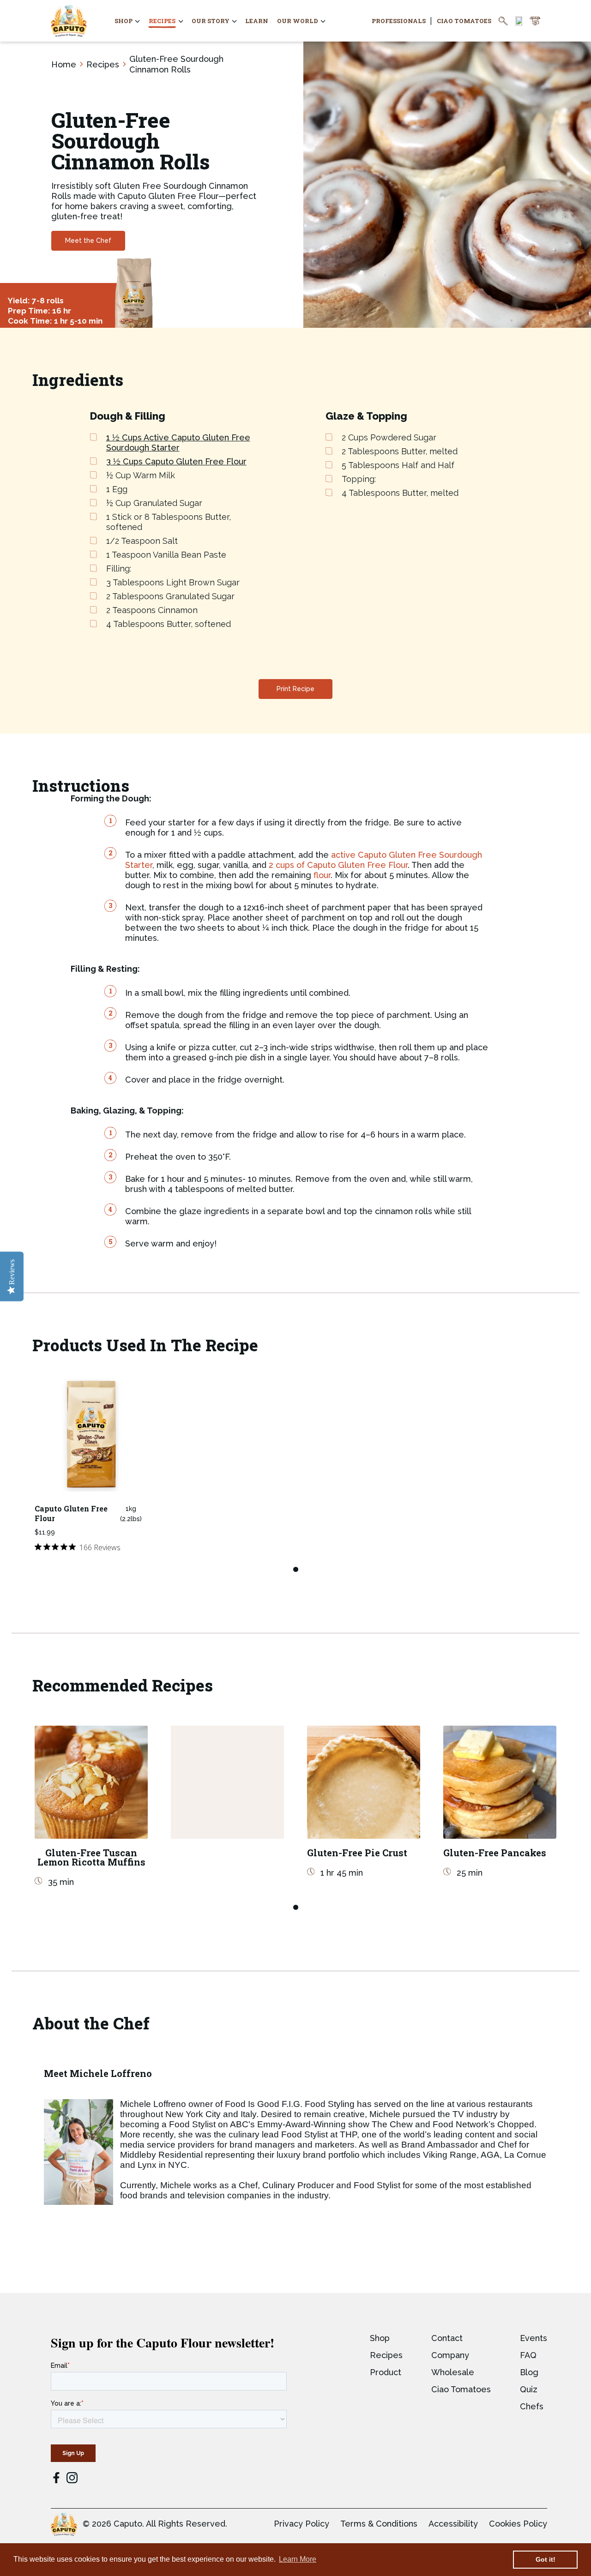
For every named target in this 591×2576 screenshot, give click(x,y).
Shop (380, 2338)
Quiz (529, 2389)
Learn (257, 21)
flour (322, 875)
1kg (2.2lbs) (131, 1514)
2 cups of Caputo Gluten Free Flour (338, 865)
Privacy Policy (302, 2524)
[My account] (519, 21)
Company (450, 2355)
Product (386, 2372)
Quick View (91, 1485)
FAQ (528, 2355)
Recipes (103, 64)
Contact (447, 2338)
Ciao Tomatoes (464, 21)
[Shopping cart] (535, 21)
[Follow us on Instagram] (72, 2478)
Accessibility (453, 2524)
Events (534, 2338)
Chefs (532, 2406)
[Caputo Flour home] (69, 21)
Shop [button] (124, 21)
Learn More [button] (298, 2559)
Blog (529, 2372)
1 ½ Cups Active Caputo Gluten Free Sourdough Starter (178, 442)
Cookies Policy (518, 2524)
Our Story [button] (211, 21)
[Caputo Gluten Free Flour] (91, 1435)
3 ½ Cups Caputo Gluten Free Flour (176, 461)
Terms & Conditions (379, 2524)
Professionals (399, 21)
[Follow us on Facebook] (56, 2479)
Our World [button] (298, 21)
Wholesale (453, 2372)
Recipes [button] (162, 21)
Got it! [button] (546, 2559)
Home (64, 64)
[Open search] (503, 21)
